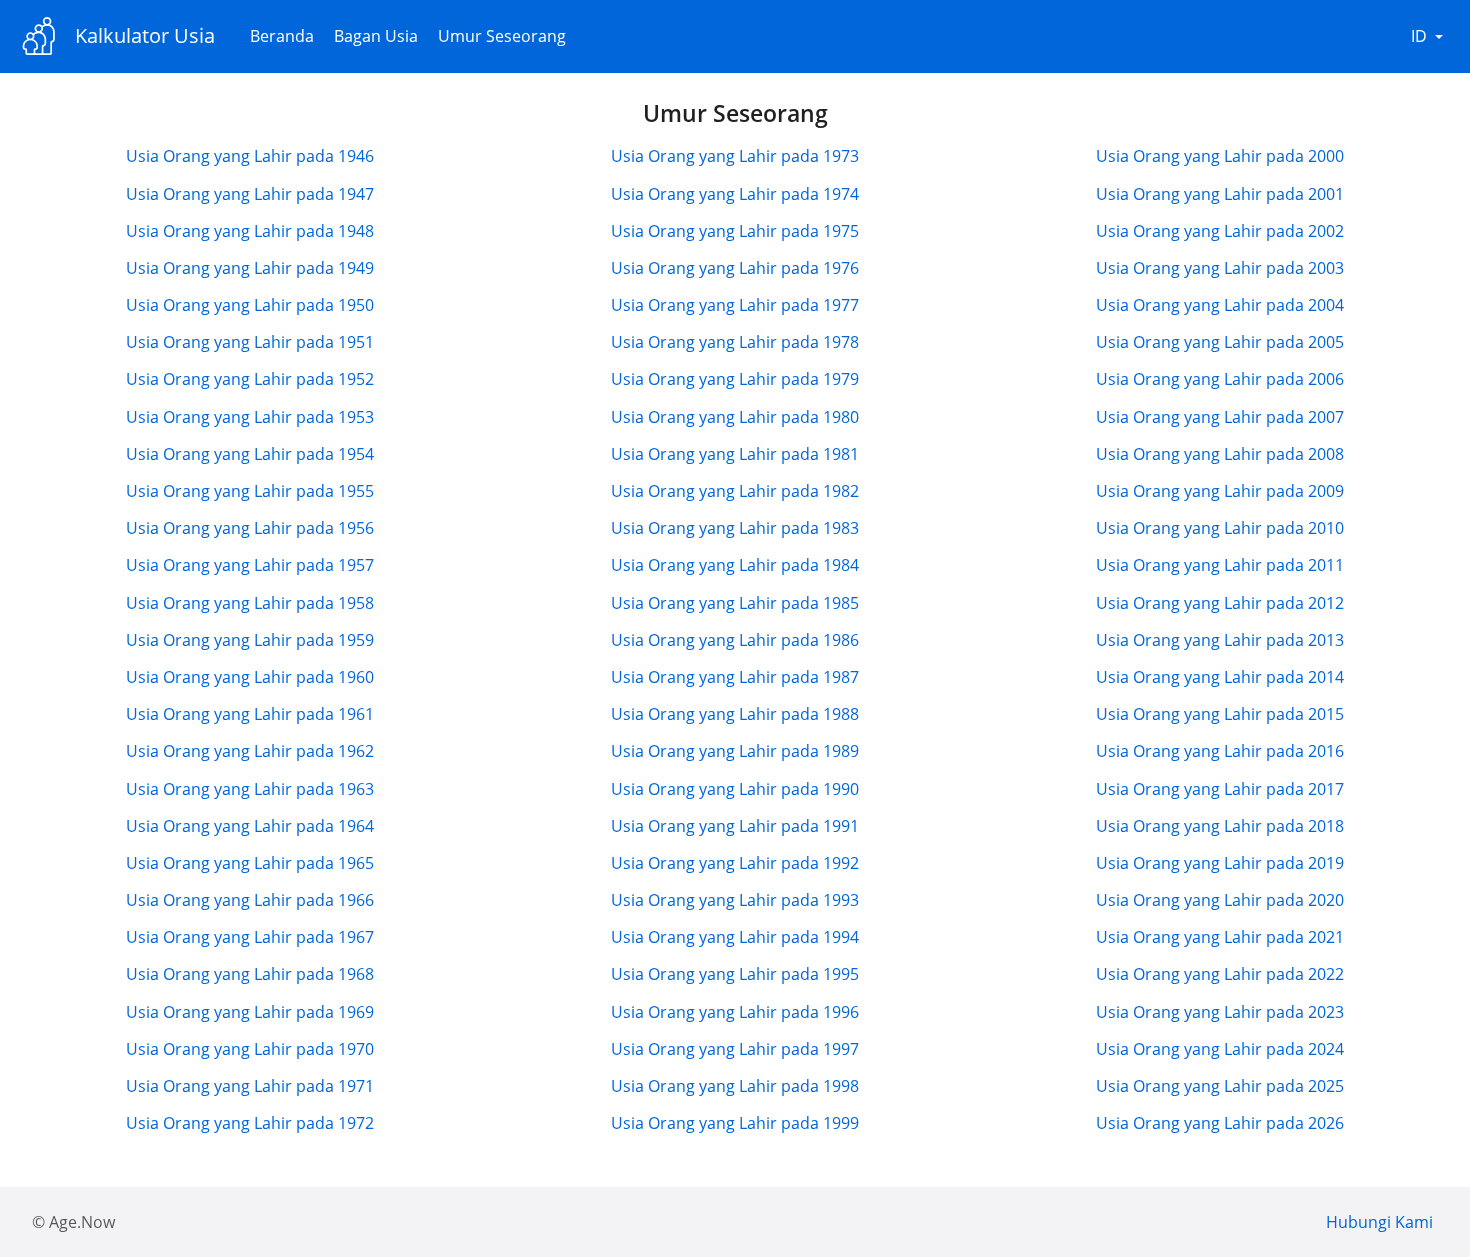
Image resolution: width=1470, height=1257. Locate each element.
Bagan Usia (376, 36)
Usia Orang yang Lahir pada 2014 (1220, 677)
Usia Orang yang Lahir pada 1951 (250, 342)
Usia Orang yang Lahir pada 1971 (250, 1086)
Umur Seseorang (502, 36)
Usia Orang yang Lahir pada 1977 (735, 305)
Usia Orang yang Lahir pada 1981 (735, 454)
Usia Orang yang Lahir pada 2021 (1220, 937)
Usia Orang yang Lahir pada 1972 (250, 1123)
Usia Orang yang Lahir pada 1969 (250, 1012)
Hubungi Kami (1379, 1222)
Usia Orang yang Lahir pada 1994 (735, 937)
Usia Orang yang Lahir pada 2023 (1220, 1012)
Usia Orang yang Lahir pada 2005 (1220, 342)
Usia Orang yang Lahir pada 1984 (735, 565)
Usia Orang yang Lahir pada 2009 (1220, 491)
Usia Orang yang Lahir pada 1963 (250, 789)
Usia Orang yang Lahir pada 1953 (250, 417)
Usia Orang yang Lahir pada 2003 (1220, 268)
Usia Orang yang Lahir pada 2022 (1220, 974)
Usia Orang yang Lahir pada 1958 (250, 603)
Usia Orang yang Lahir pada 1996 (735, 1012)
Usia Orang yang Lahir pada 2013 (1220, 640)
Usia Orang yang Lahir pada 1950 (250, 305)
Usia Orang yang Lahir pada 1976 (735, 268)
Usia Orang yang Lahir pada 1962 (250, 751)
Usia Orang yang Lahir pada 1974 (735, 194)
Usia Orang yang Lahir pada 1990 (735, 789)
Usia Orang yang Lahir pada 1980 (735, 417)
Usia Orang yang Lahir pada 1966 (250, 900)
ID (1419, 36)
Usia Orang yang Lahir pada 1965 (250, 863)
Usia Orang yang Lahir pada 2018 (1220, 826)
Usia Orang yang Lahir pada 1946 (250, 156)
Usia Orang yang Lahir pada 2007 (1220, 417)
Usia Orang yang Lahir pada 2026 (1220, 1123)
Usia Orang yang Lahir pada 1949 (250, 268)
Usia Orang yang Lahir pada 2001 (1220, 194)
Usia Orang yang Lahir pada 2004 (1220, 305)
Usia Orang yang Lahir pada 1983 (735, 528)
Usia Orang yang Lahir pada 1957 (250, 565)
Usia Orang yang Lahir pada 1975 (735, 231)
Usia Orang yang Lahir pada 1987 (735, 677)
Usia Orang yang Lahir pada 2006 (1220, 379)
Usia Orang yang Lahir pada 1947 (250, 194)
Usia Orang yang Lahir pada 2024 (1220, 1049)
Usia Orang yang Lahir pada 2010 (1220, 528)
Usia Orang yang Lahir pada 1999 (735, 1123)
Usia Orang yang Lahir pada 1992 (735, 863)
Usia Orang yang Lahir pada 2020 (1220, 900)
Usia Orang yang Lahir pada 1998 (735, 1086)
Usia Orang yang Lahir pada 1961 (250, 714)
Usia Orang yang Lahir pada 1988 (735, 714)
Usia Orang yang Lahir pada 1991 (735, 826)
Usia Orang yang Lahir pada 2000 (1220, 156)
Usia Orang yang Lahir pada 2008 (1220, 454)
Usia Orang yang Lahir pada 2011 (1220, 565)
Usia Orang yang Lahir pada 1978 (735, 342)
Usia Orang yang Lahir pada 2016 (1220, 751)
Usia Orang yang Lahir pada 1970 (250, 1049)
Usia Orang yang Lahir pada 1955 (250, 491)
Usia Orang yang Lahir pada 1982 (735, 491)
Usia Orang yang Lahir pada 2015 (1220, 714)
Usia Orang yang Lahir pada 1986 (735, 640)
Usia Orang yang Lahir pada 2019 (1220, 863)
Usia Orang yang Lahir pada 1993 (735, 900)
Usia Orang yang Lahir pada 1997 (735, 1049)
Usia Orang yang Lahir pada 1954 (250, 454)
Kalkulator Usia (145, 35)
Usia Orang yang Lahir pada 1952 (250, 379)
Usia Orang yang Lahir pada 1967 (250, 937)
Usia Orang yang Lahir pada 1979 (735, 379)
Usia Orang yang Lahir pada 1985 (735, 603)
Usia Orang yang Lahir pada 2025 (1220, 1086)
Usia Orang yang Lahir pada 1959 (250, 640)
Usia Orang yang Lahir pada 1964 (250, 826)
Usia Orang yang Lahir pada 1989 (735, 751)
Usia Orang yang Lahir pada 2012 (1220, 603)
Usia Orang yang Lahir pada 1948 (250, 231)
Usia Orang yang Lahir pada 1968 (250, 974)
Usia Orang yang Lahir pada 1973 (735, 156)
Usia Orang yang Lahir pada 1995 (735, 974)
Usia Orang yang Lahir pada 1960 (250, 677)
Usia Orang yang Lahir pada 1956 (250, 528)
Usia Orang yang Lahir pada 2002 (1220, 231)
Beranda (282, 36)
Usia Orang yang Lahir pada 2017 (1220, 789)
